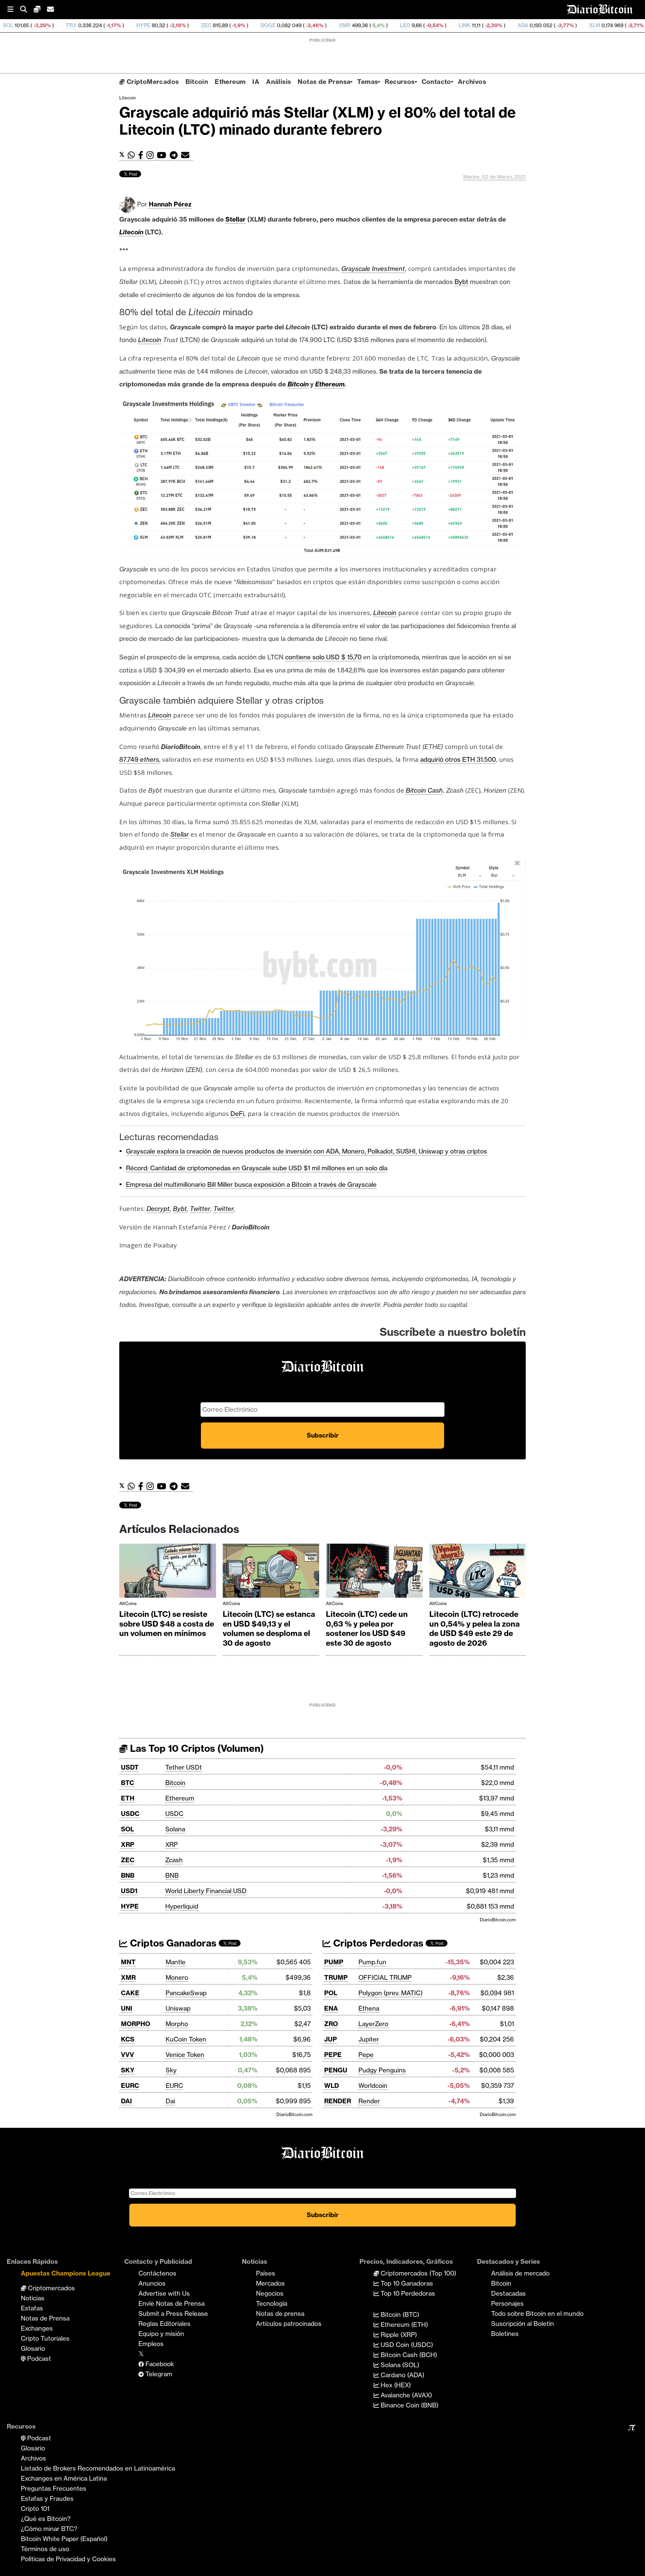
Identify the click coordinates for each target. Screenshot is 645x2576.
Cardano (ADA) (402, 2375)
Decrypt (158, 1209)
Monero (177, 1977)
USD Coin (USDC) (406, 2345)
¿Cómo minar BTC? (49, 2529)
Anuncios (152, 2283)
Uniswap (178, 2008)
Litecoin (127, 98)
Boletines (505, 2334)
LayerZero (373, 2024)
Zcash (174, 1860)
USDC (130, 1814)
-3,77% (463, 25)
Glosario (33, 2348)
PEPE (333, 2055)
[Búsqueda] (27, 10)
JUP (331, 2039)
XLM (493, 25)
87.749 (130, 759)
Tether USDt (184, 1767)
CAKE (130, 1993)
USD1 (129, 1891)
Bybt (180, 1209)
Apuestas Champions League (66, 2273)
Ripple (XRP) (398, 2335)
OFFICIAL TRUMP (385, 1977)
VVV (127, 2055)
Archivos (472, 82)
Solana (175, 1829)
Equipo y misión (161, 2334)
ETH (128, 1798)
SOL (127, 1829)
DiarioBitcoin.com (498, 1920)
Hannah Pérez (170, 204)
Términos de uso (45, 2549)
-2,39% (391, 25)
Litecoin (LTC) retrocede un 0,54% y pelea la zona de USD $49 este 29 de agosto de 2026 (475, 1629)
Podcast (38, 2358)
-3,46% (212, 25)
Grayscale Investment (373, 269)
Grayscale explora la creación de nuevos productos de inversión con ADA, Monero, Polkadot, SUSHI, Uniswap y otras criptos (307, 1151)
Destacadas (508, 2293)
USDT (130, 1767)
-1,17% (11, 25)
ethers (150, 759)
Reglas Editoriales (164, 2324)
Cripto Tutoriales (45, 2338)
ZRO (331, 2024)
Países (266, 2273)
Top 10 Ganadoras (406, 2283)
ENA (331, 2008)
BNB (128, 1875)
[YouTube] (163, 155)
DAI (126, 2101)
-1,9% (137, 25)
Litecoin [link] (131, 232)
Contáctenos (157, 2273)
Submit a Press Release (173, 2313)
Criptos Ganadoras (172, 1943)
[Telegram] (175, 155)
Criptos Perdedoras (377, 1943)
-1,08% (595, 25)
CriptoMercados (152, 82)
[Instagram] (152, 155)
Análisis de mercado (520, 2273)
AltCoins (128, 1603)
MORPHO (136, 2024)
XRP (128, 1844)
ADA (421, 25)
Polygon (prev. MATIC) (391, 1993)
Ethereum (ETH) (403, 2325)
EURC (130, 2086)
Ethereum (230, 82)
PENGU (336, 2070)
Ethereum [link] (330, 384)
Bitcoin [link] (298, 384)
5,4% (276, 25)
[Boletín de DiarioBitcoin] (187, 155)
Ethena (369, 2008)
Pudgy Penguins (382, 2070)
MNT (128, 1962)
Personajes (507, 2303)
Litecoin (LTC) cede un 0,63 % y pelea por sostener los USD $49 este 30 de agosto (367, 1629)
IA (256, 82)
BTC (127, 1783)
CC (623, 25)
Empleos (151, 2344)
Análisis (278, 82)
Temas (368, 82)
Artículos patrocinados (289, 2324)
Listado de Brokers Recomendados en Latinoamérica (98, 2468)
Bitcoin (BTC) (399, 2314)
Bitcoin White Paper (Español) (64, 2539)
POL (331, 1993)
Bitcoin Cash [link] (424, 790)
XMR (243, 25)
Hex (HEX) (395, 2385)
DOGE (166, 25)
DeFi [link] (237, 1114)
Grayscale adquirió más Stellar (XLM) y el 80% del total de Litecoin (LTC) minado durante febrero (317, 121)
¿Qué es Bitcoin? (46, 2519)
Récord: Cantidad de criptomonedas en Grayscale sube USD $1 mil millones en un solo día (257, 1168)
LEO (304, 25)
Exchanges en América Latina (64, 2478)
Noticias (33, 2298)
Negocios (270, 2293)
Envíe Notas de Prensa (171, 2303)
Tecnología (272, 2303)
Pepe (366, 2055)
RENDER (338, 2101)
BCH (563, 25)
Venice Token (185, 2055)
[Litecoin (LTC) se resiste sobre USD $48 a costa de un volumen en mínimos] (168, 1572)
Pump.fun (372, 1962)
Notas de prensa (280, 2313)
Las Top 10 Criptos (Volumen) (196, 1748)
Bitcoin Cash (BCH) (408, 2355)
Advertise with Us (164, 2293)
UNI (127, 2008)
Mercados (270, 2283)
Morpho (177, 2024)
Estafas (32, 2308)
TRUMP (336, 1977)
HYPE (42, 25)
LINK (363, 25)
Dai (170, 2101)
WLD (332, 2086)
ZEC (105, 25)
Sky (171, 2070)
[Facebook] (142, 155)
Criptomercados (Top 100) (418, 2273)
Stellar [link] (235, 219)
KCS (128, 2039)
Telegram (158, 2374)
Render (369, 2101)
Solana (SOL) (399, 2365)
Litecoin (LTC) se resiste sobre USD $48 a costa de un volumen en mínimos (167, 1624)
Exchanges (37, 2328)
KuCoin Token (186, 2039)
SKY (128, 2070)
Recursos (400, 82)
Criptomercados (51, 2288)
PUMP (334, 1962)
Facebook (159, 2364)
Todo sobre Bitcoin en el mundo (537, 2313)
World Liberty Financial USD (206, 1891)
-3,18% (75, 25)
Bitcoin (197, 82)
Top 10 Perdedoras (407, 2293)
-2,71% (533, 25)
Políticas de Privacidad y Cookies (68, 2559)
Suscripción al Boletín (523, 2324)
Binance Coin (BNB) (409, 2405)
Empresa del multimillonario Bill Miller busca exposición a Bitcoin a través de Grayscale (251, 1184)
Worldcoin (373, 2086)
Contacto (436, 82)
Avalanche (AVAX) (405, 2395)
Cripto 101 (35, 2509)
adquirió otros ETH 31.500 (458, 759)
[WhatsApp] (133, 155)
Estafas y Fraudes (47, 2498)
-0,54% (333, 25)
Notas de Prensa (324, 82)
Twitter (200, 1209)
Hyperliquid (182, 1906)
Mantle (176, 1962)
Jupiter (369, 2039)
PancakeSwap (186, 1993)
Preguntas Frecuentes (54, 2488)
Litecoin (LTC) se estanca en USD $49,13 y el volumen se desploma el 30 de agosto (269, 1629)
